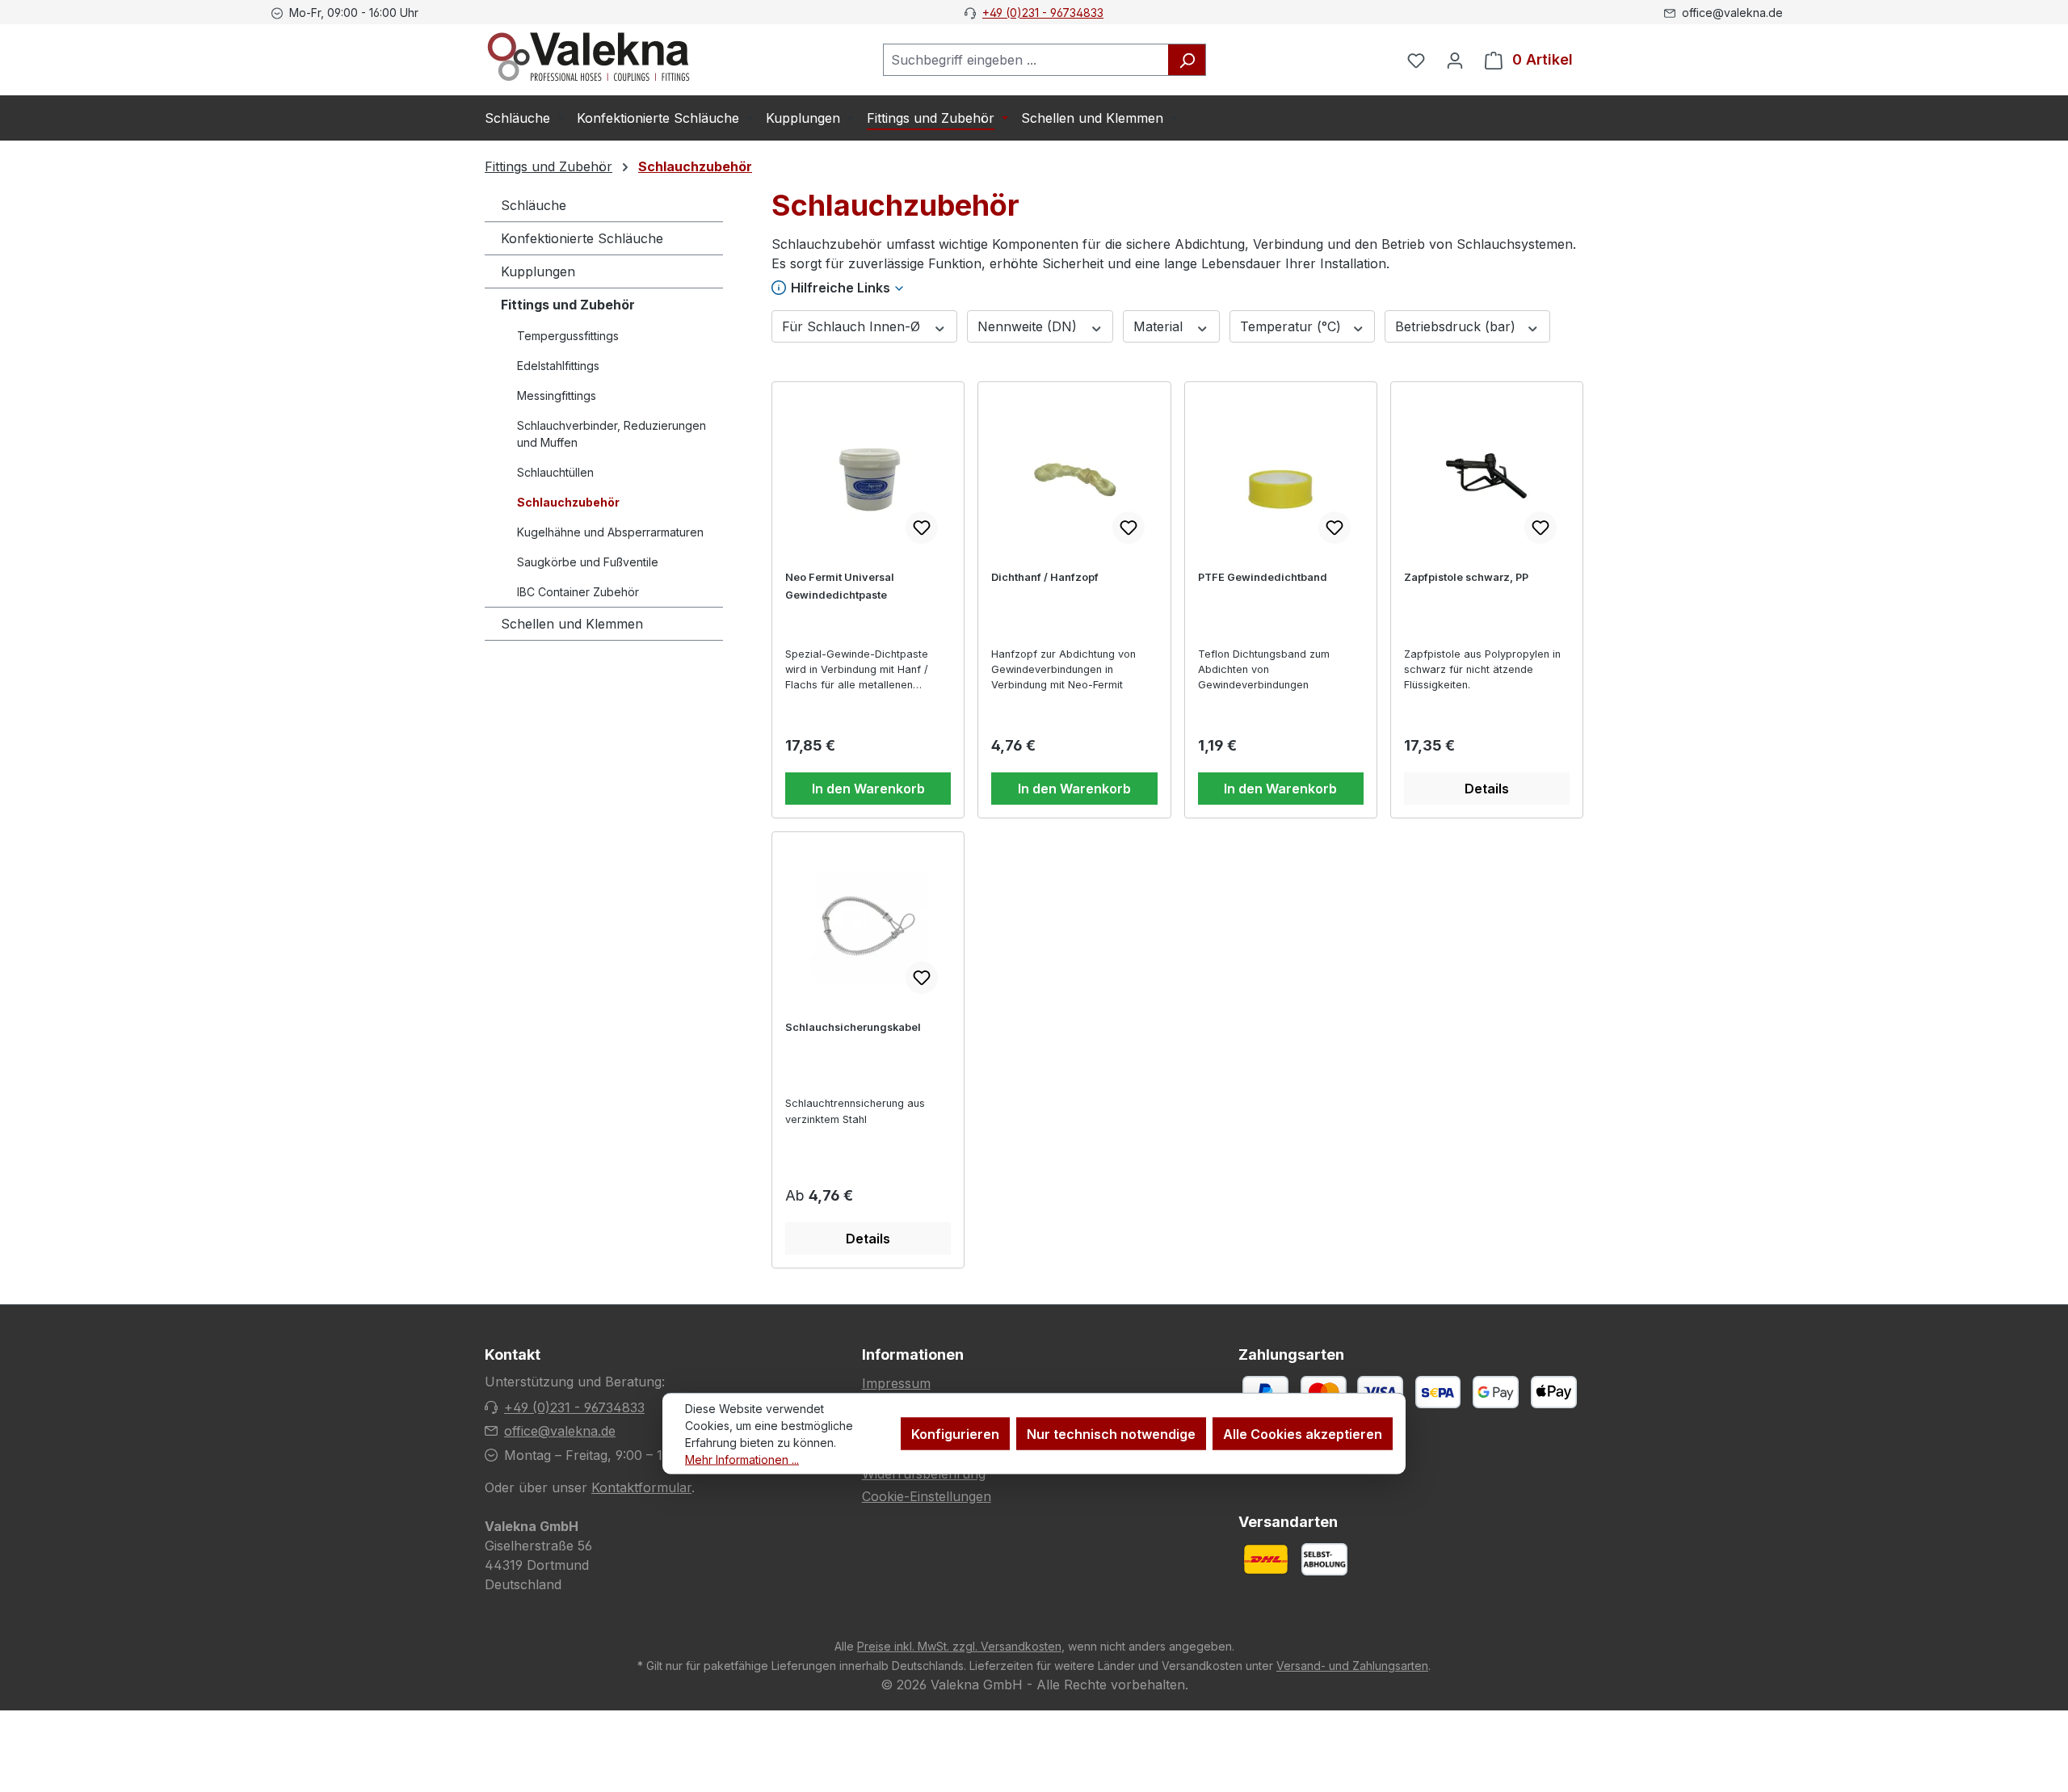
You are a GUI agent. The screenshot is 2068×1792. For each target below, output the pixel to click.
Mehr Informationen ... (742, 1460)
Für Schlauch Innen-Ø (853, 326)
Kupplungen (538, 271)
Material (1160, 326)
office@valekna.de (560, 1431)
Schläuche (534, 205)
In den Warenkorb (868, 789)
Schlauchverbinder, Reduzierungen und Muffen (612, 434)
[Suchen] (1187, 60)
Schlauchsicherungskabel (853, 1027)
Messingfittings (557, 395)
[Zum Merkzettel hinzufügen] (922, 528)
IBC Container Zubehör (578, 592)
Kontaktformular (641, 1487)
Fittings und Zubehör (568, 305)
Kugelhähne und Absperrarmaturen (610, 532)
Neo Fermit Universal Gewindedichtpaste (840, 586)
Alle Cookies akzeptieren (1303, 1434)
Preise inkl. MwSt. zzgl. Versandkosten (959, 1646)
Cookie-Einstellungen (927, 1496)
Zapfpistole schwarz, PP (1466, 577)
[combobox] (1026, 60)
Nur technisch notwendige (1111, 1434)
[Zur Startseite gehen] (588, 57)
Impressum (896, 1383)
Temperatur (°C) (1292, 326)
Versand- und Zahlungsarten (1352, 1666)
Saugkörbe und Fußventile (588, 562)
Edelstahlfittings (558, 366)
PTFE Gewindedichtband (1263, 577)
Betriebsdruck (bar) (1457, 326)
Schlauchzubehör (568, 502)
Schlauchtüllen (555, 472)
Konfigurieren (955, 1434)
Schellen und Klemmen (572, 624)
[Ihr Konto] (1455, 60)
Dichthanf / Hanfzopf (1045, 577)
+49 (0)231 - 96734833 (1043, 13)
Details (1487, 789)
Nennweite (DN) (1029, 326)
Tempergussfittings (568, 336)
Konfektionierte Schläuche (582, 238)
